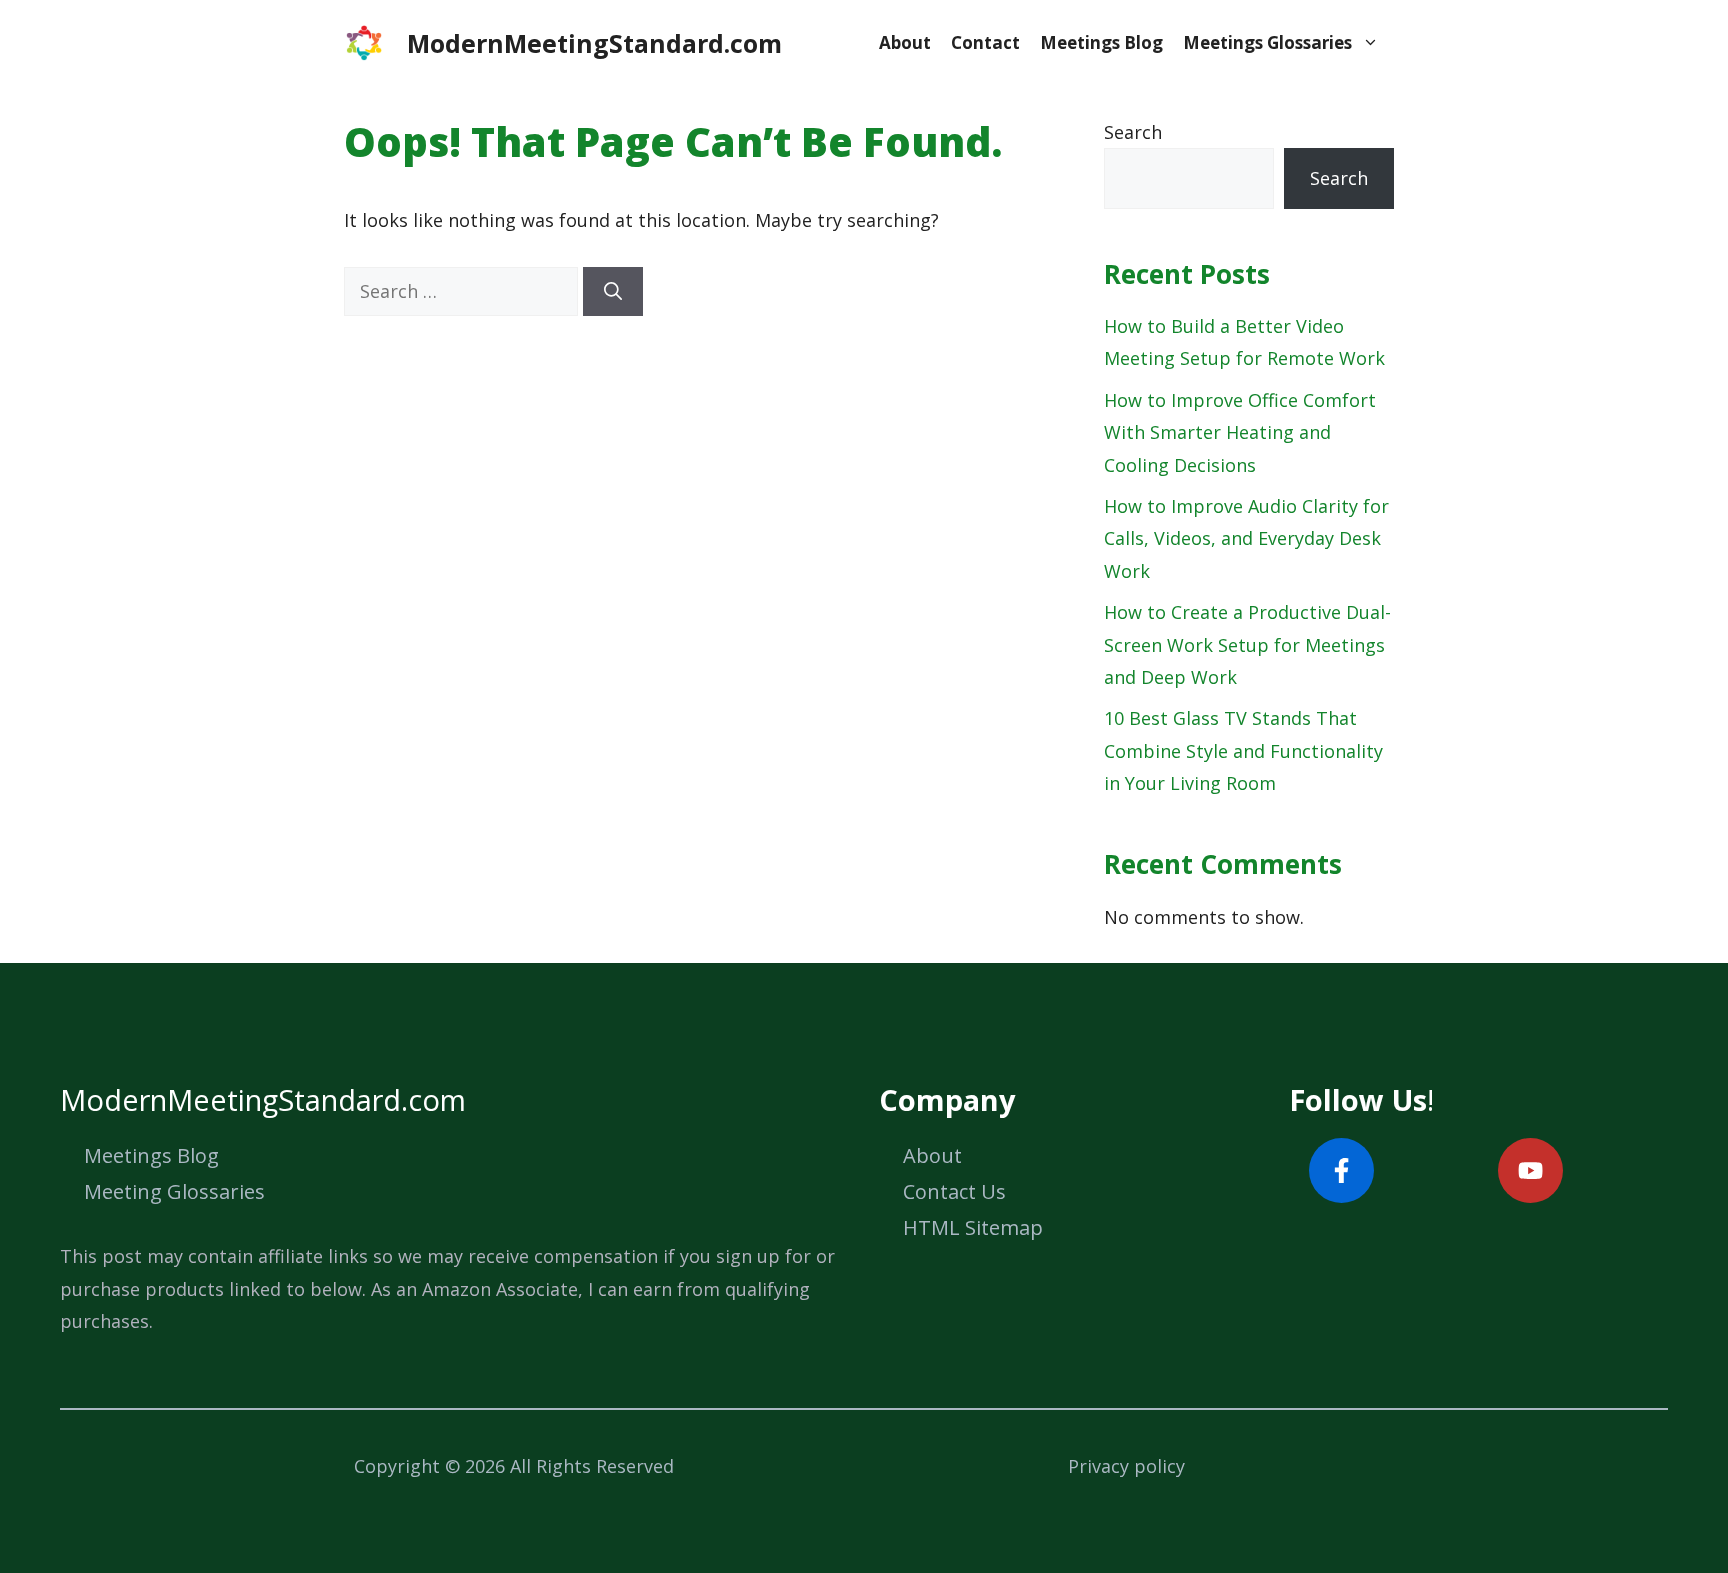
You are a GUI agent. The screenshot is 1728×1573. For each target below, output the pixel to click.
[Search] (613, 291)
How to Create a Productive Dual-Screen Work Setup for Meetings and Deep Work (1247, 644)
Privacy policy (1126, 1466)
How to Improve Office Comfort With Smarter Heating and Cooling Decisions (1240, 432)
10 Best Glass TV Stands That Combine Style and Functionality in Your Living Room (1243, 750)
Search (1133, 132)
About (905, 42)
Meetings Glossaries (1267, 42)
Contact (985, 42)
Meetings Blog (1101, 42)
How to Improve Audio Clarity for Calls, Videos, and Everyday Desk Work (1246, 538)
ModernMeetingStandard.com (594, 43)
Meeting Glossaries (174, 1191)
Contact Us (954, 1191)
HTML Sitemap (973, 1227)
